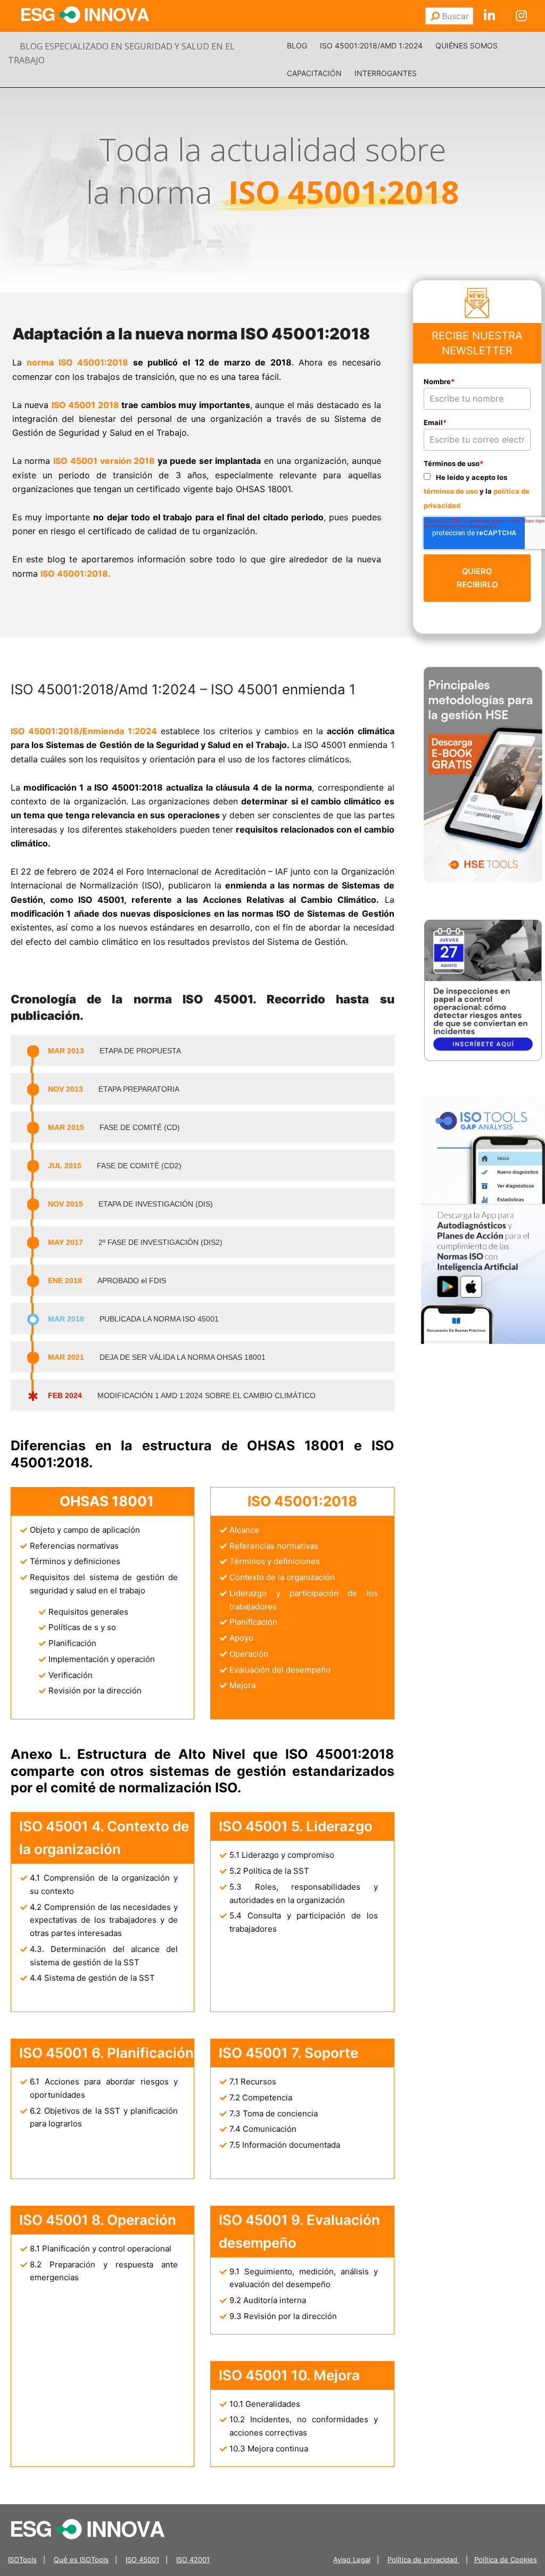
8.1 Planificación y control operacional (101, 2249)
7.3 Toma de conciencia (274, 2113)
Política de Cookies (506, 2560)
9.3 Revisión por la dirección (283, 2316)
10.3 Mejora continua (269, 2449)
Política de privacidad (423, 2560)
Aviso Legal (352, 2560)
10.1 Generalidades (265, 2404)
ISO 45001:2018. (76, 574)
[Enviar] (435, 16)
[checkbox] (477, 491)
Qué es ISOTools (81, 2560)
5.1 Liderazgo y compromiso (282, 1855)
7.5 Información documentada (285, 2145)
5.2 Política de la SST (269, 1871)
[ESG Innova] (88, 2528)
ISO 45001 (142, 2560)
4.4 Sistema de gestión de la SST (92, 1978)
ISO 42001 (193, 2560)
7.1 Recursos (253, 2081)
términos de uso (451, 491)
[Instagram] (521, 16)
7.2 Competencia (261, 2097)
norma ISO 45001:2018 (77, 362)
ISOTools (22, 2560)
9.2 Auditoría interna (268, 2300)
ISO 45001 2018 (85, 405)
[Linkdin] (489, 16)
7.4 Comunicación (263, 2129)
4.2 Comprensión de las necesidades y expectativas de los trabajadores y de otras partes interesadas (104, 1920)
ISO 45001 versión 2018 (104, 461)
